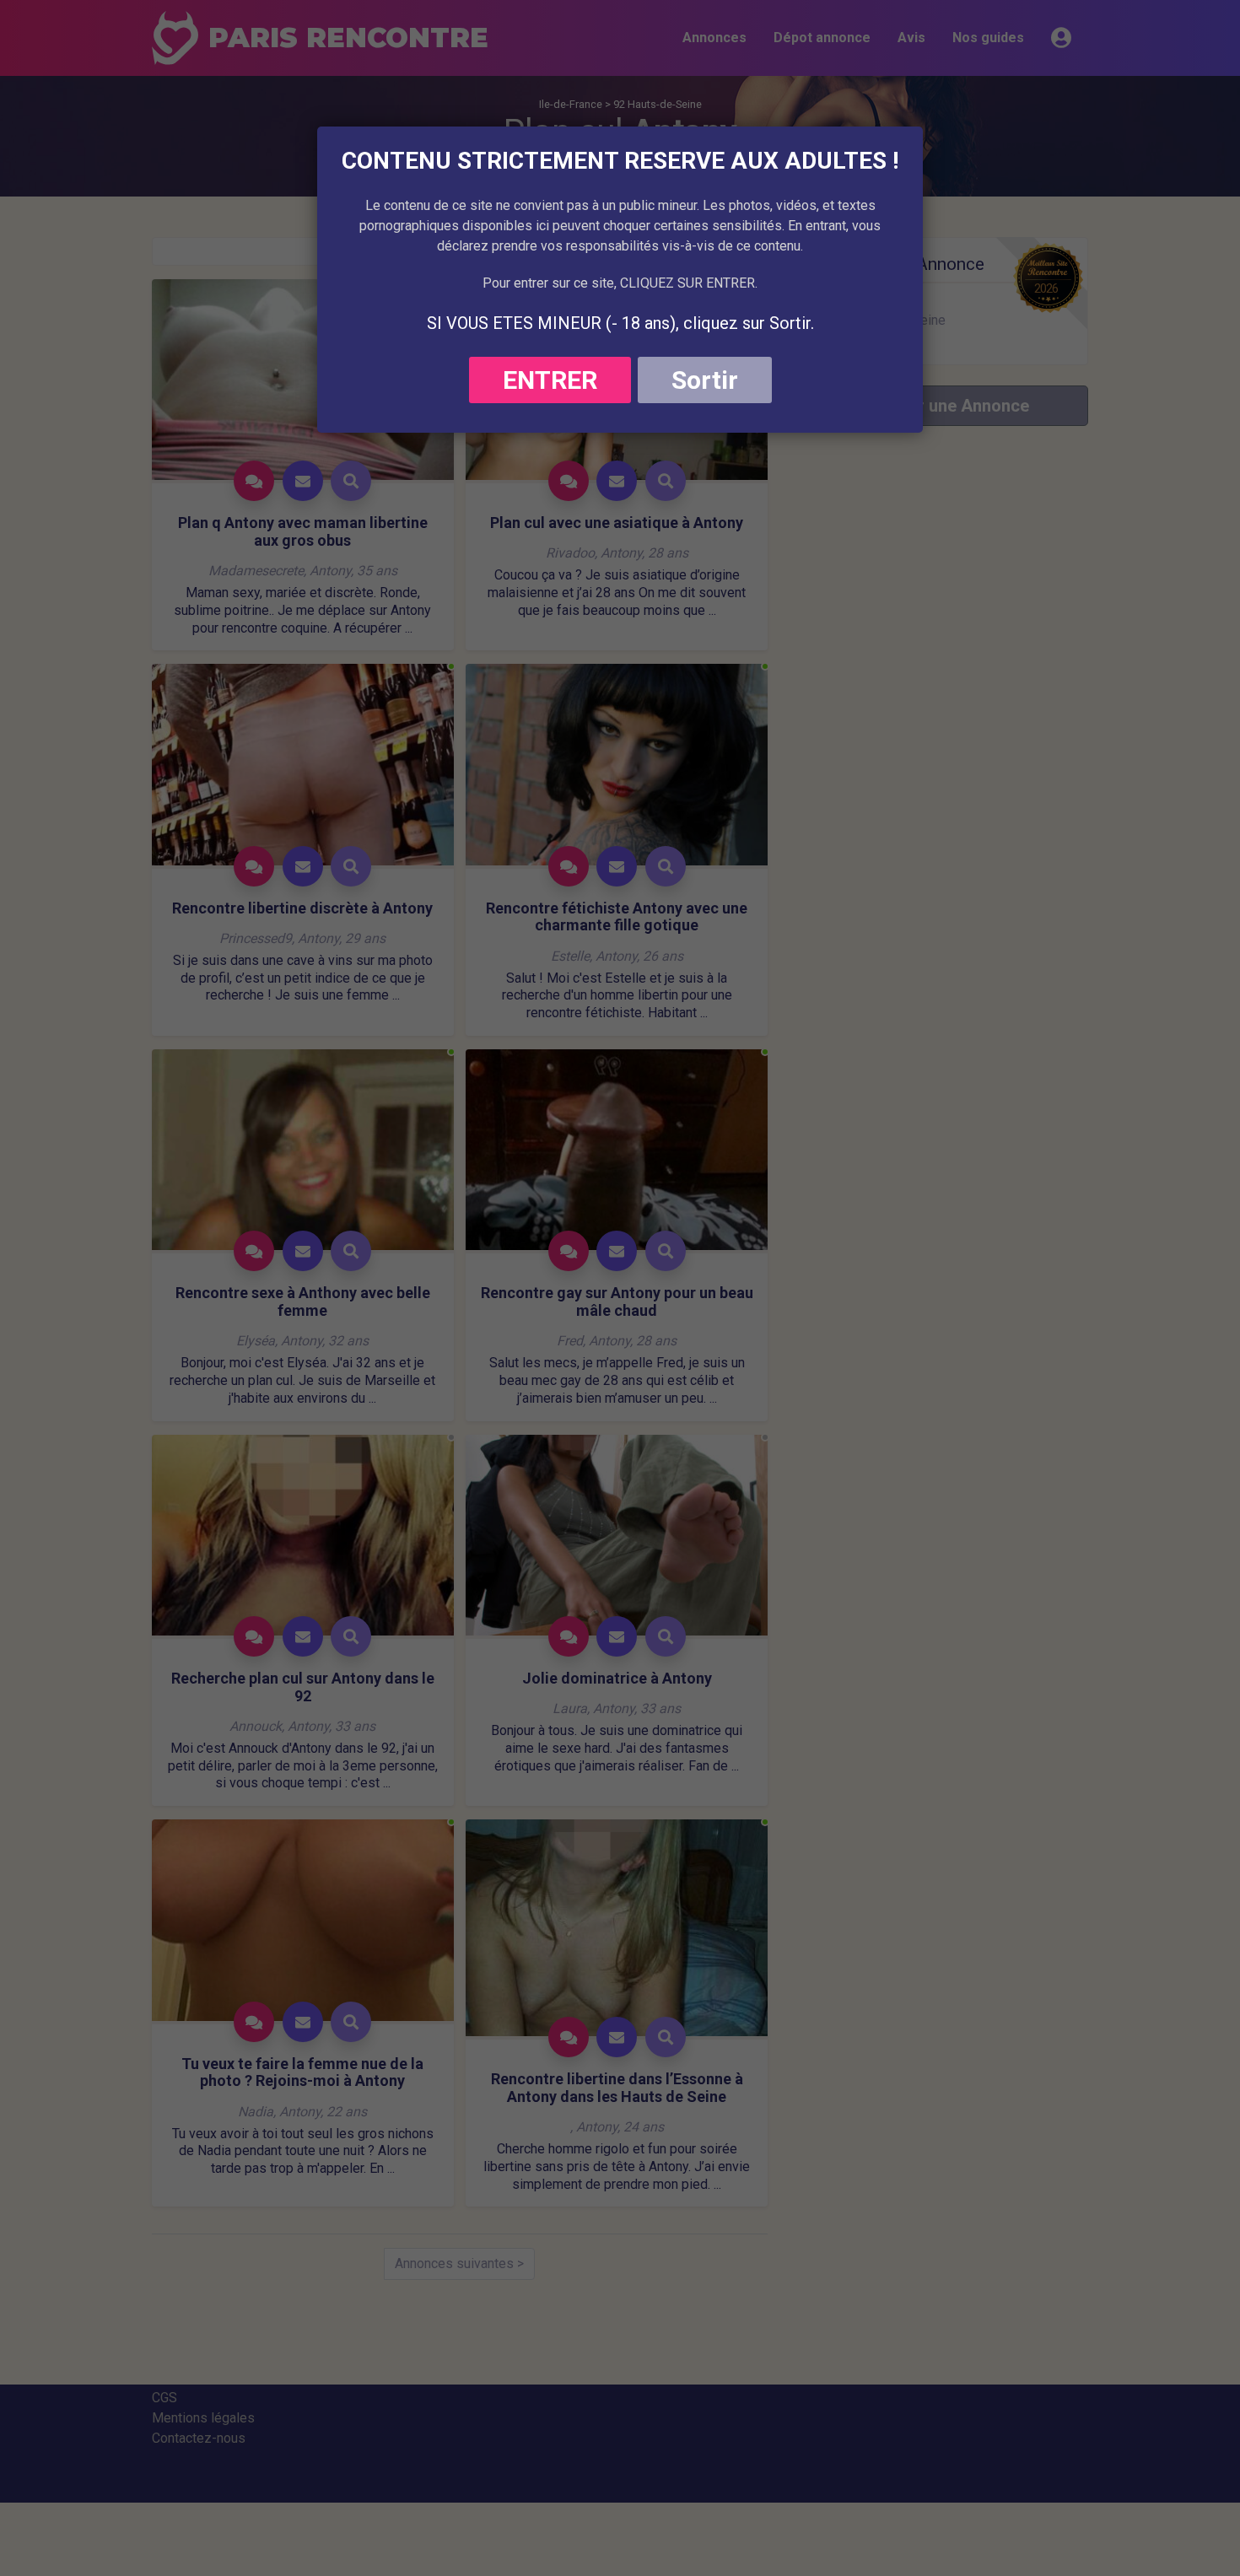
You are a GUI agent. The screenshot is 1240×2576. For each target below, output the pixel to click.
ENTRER (550, 380)
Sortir (705, 380)
